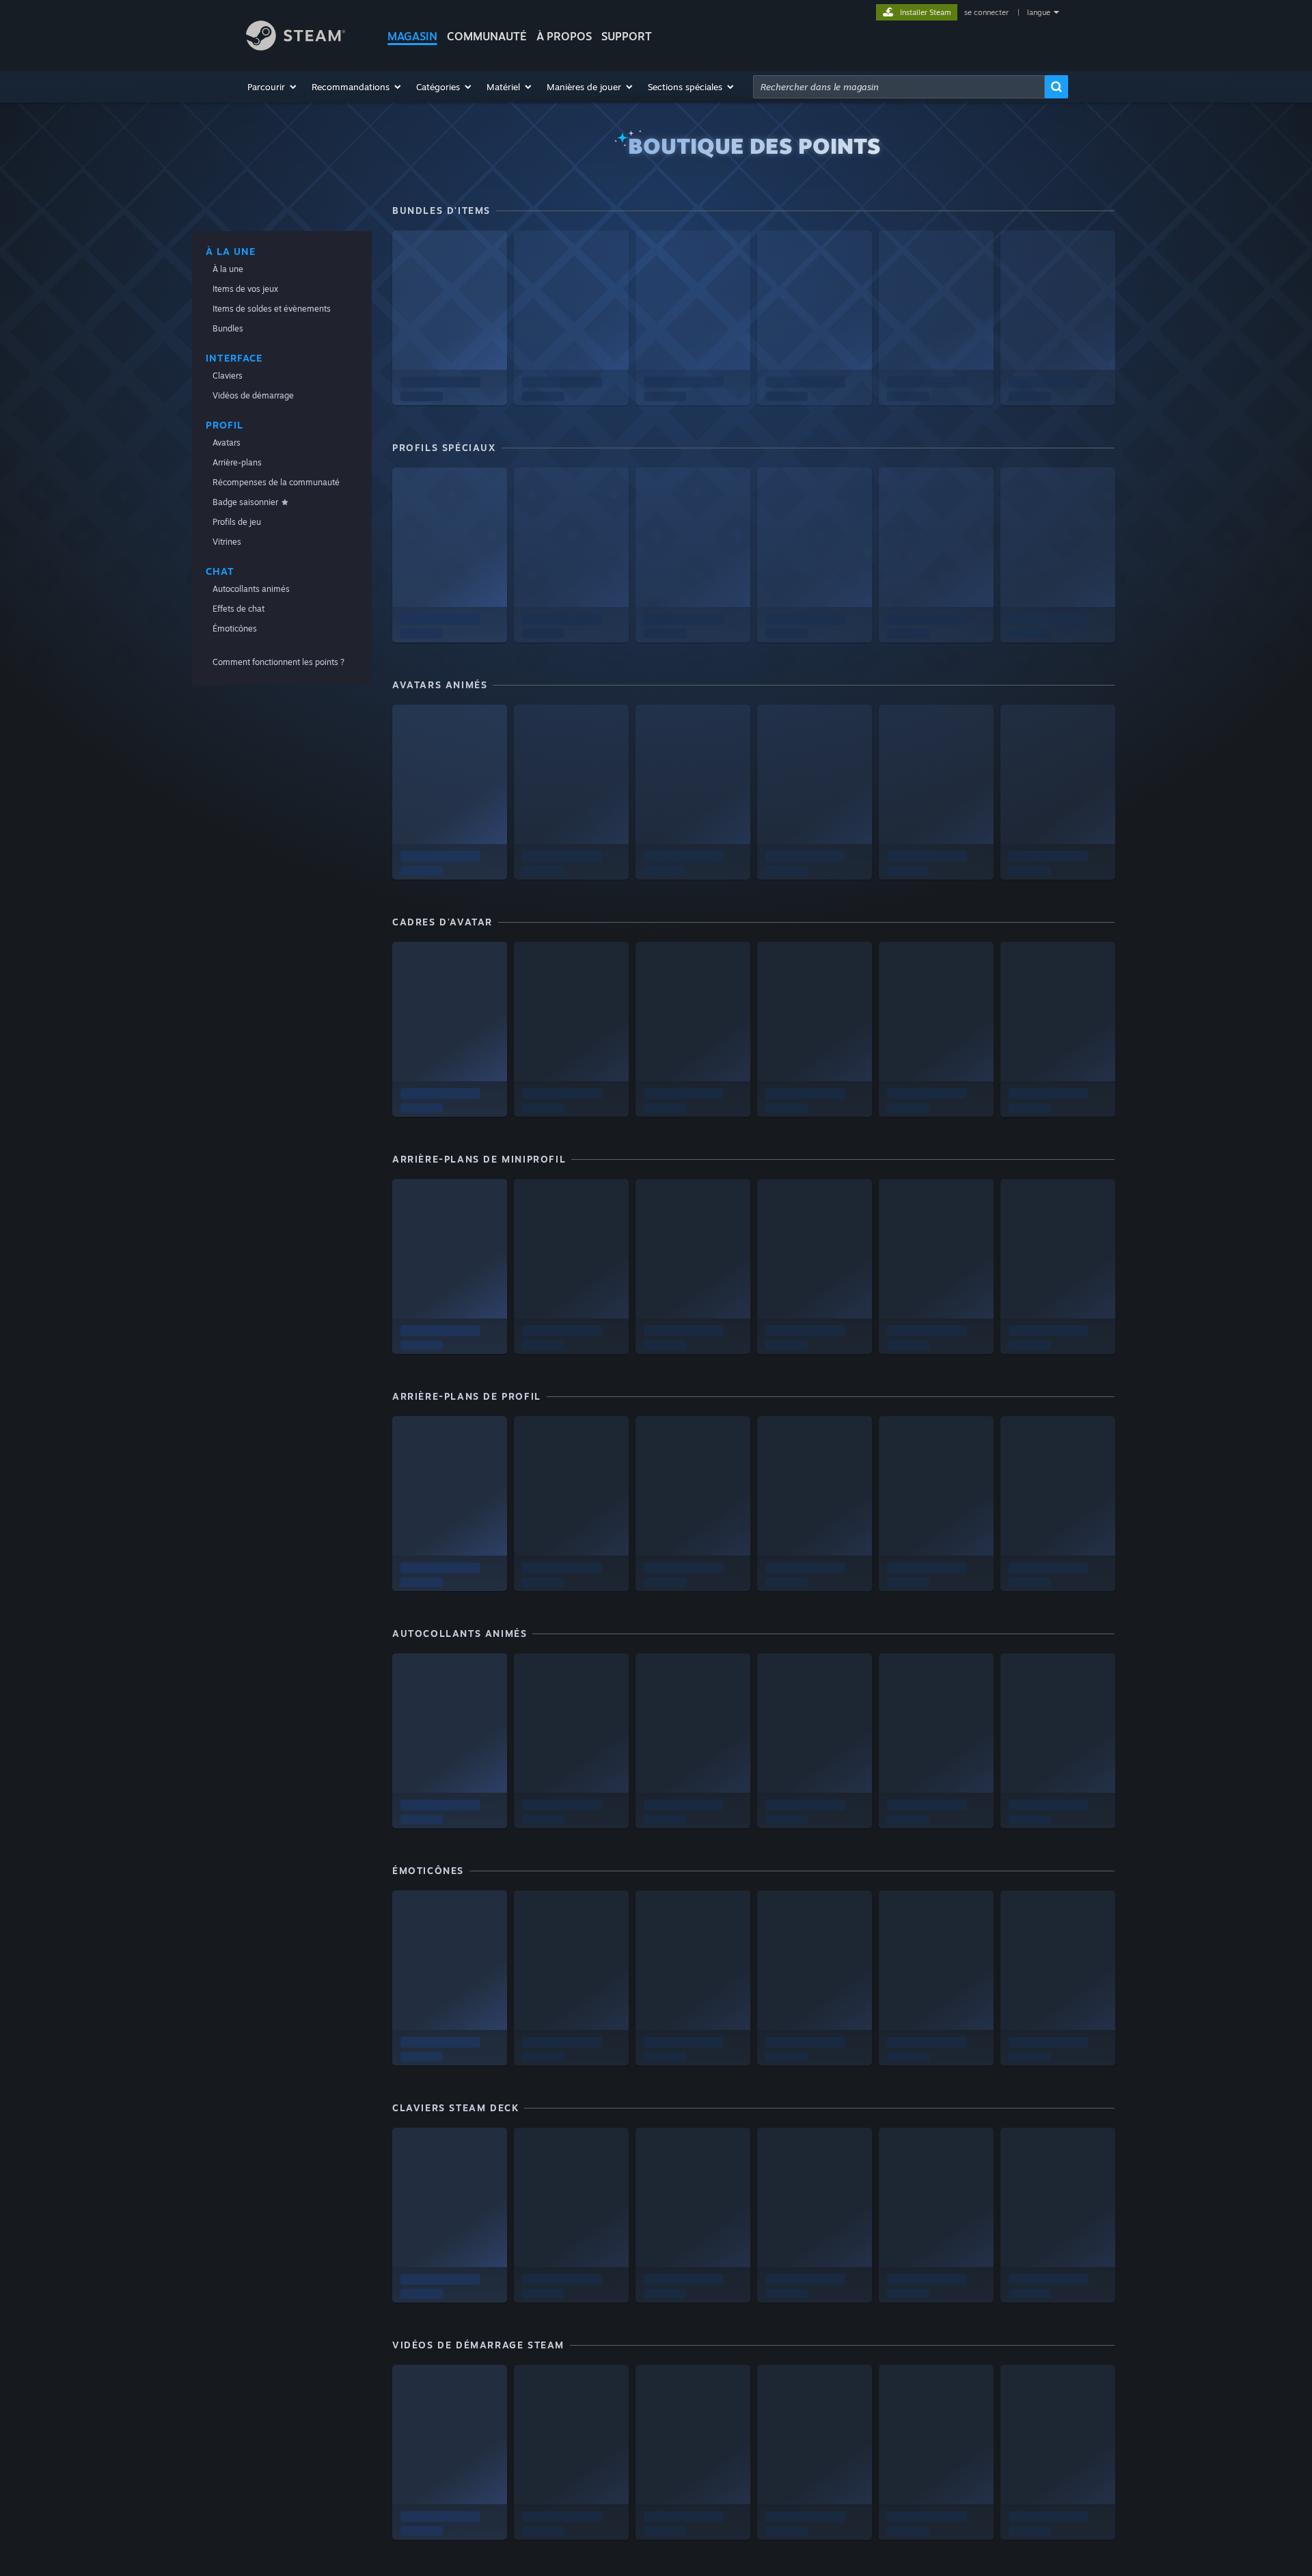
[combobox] (899, 87)
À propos (564, 36)
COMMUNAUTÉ (487, 36)
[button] (273, 87)
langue (1039, 12)
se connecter (987, 12)
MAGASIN (412, 36)
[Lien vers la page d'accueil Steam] (296, 47)
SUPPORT (627, 36)
